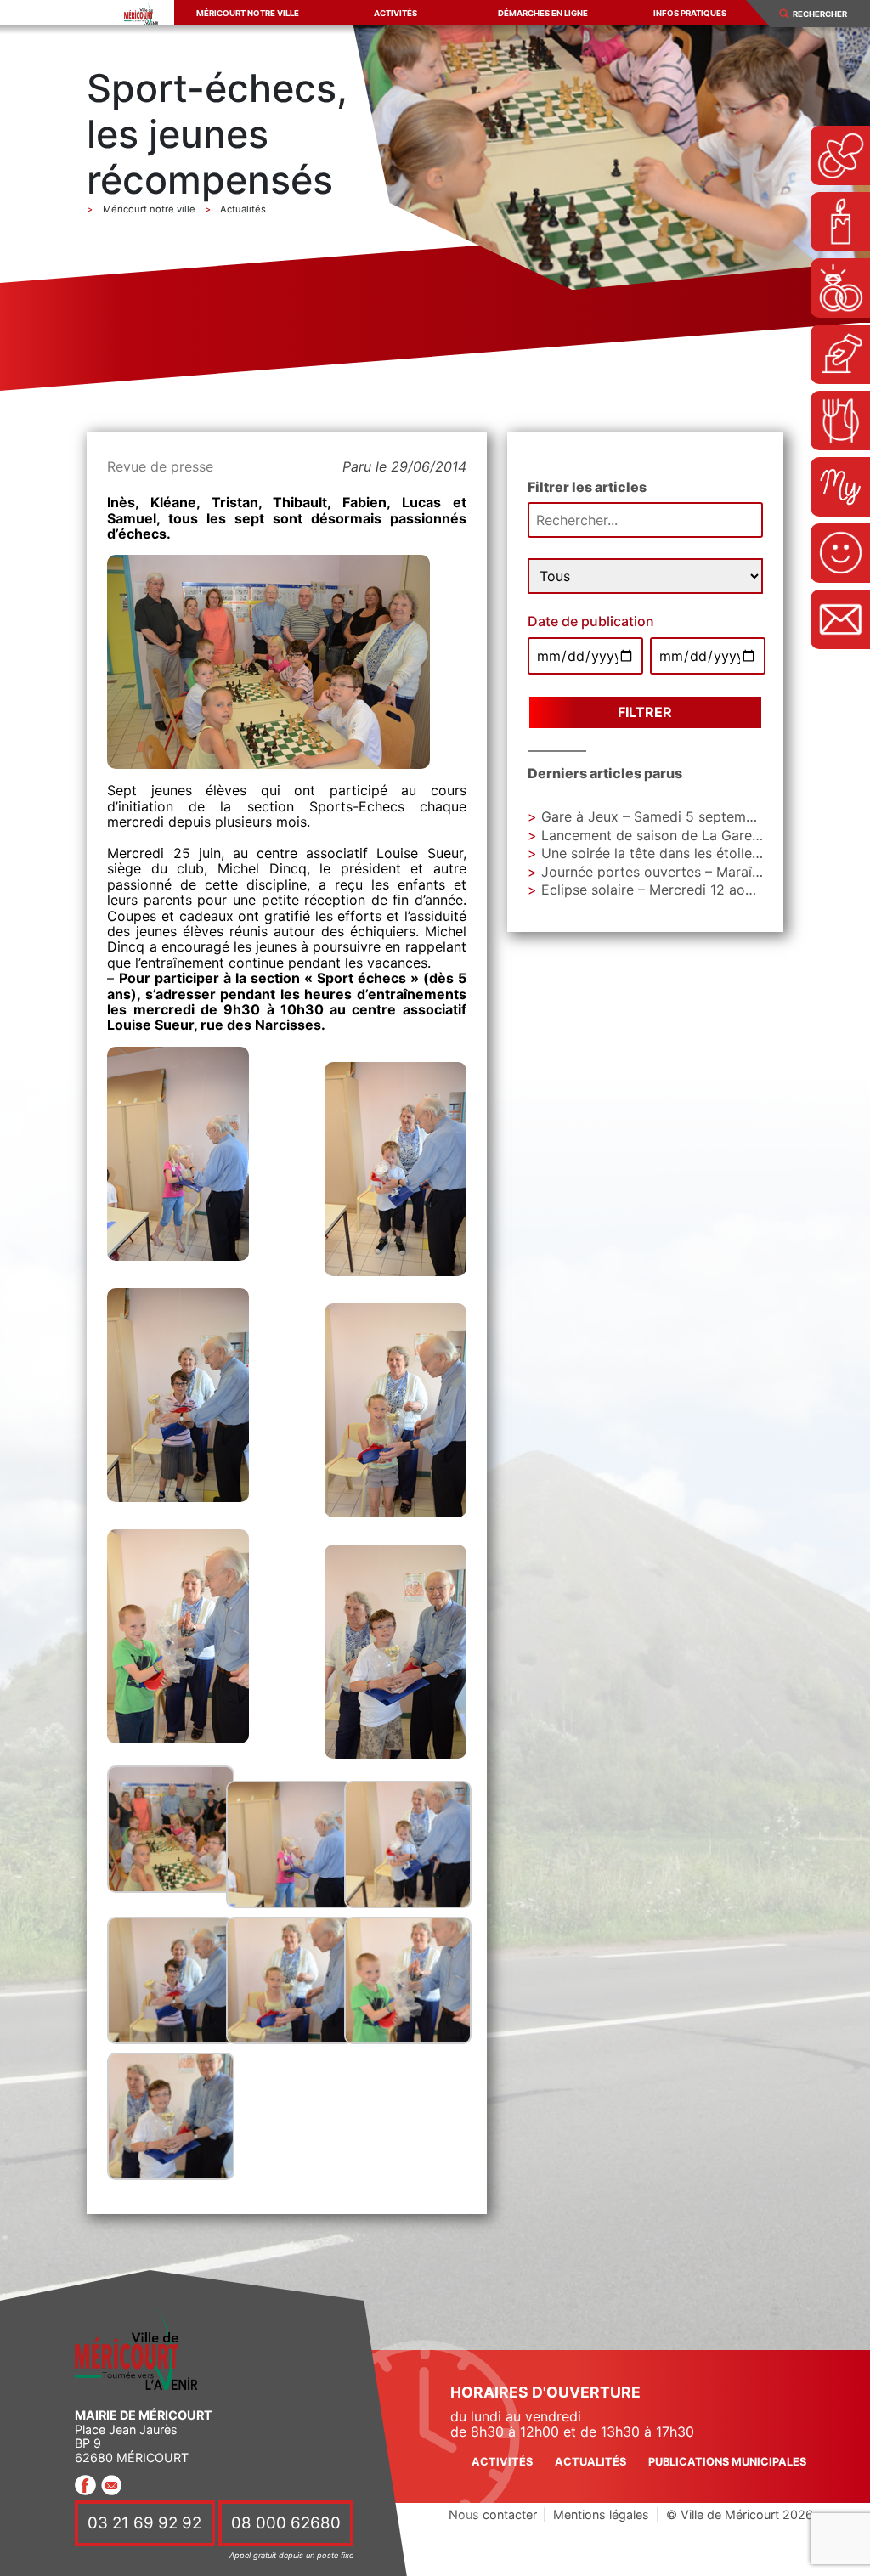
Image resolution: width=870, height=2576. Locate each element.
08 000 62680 (286, 2524)
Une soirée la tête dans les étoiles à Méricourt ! (693, 853)
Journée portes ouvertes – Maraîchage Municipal (699, 872)
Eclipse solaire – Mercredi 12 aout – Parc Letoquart (706, 890)
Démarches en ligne (543, 13)
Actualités (590, 2462)
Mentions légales (601, 2514)
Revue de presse (160, 466)
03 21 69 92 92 (144, 2524)
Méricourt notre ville (248, 13)
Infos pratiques (690, 13)
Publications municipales (727, 2462)
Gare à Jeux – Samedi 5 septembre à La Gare (687, 816)
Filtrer (645, 712)
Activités (395, 13)
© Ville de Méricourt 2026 (740, 2514)
